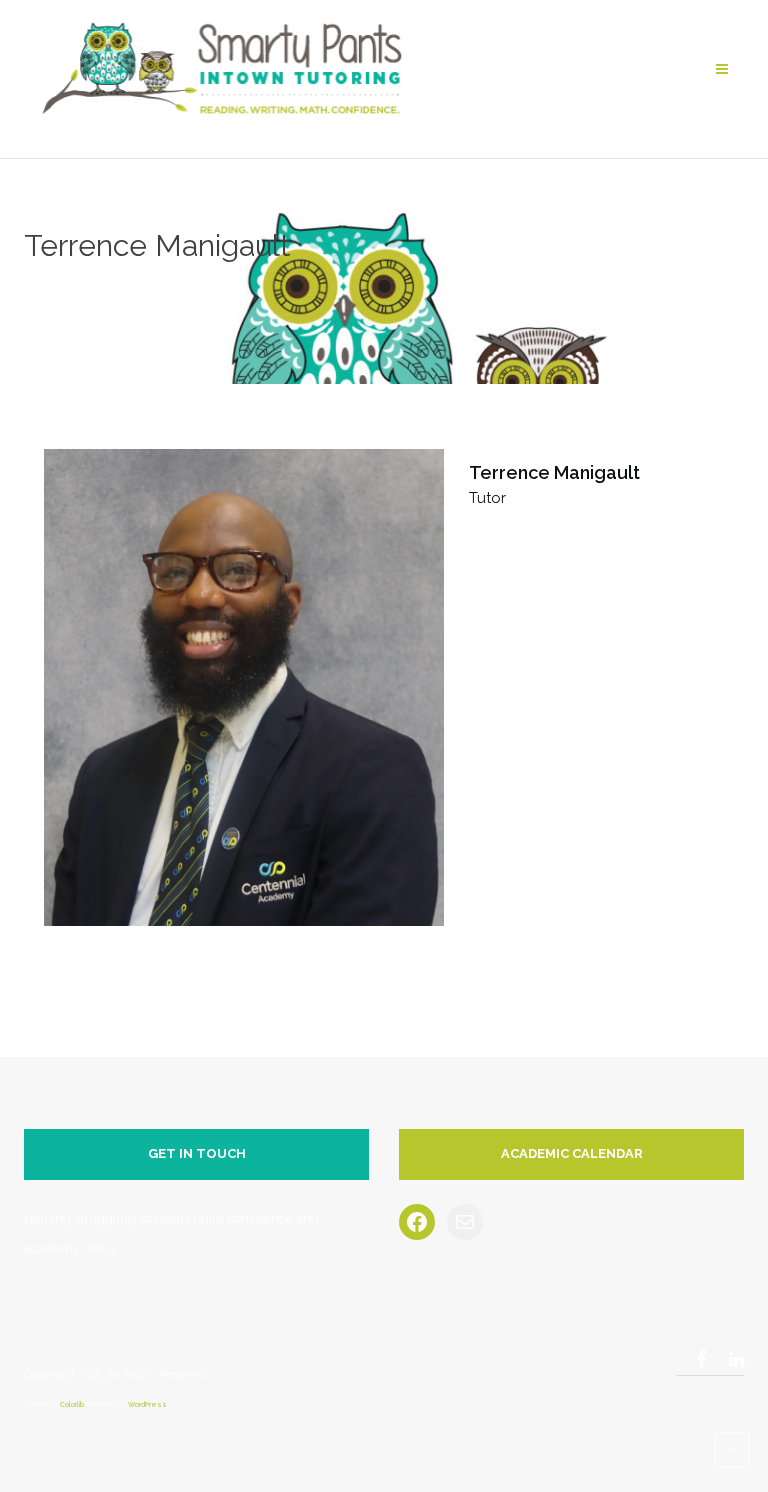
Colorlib (72, 1404)
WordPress (147, 1404)
